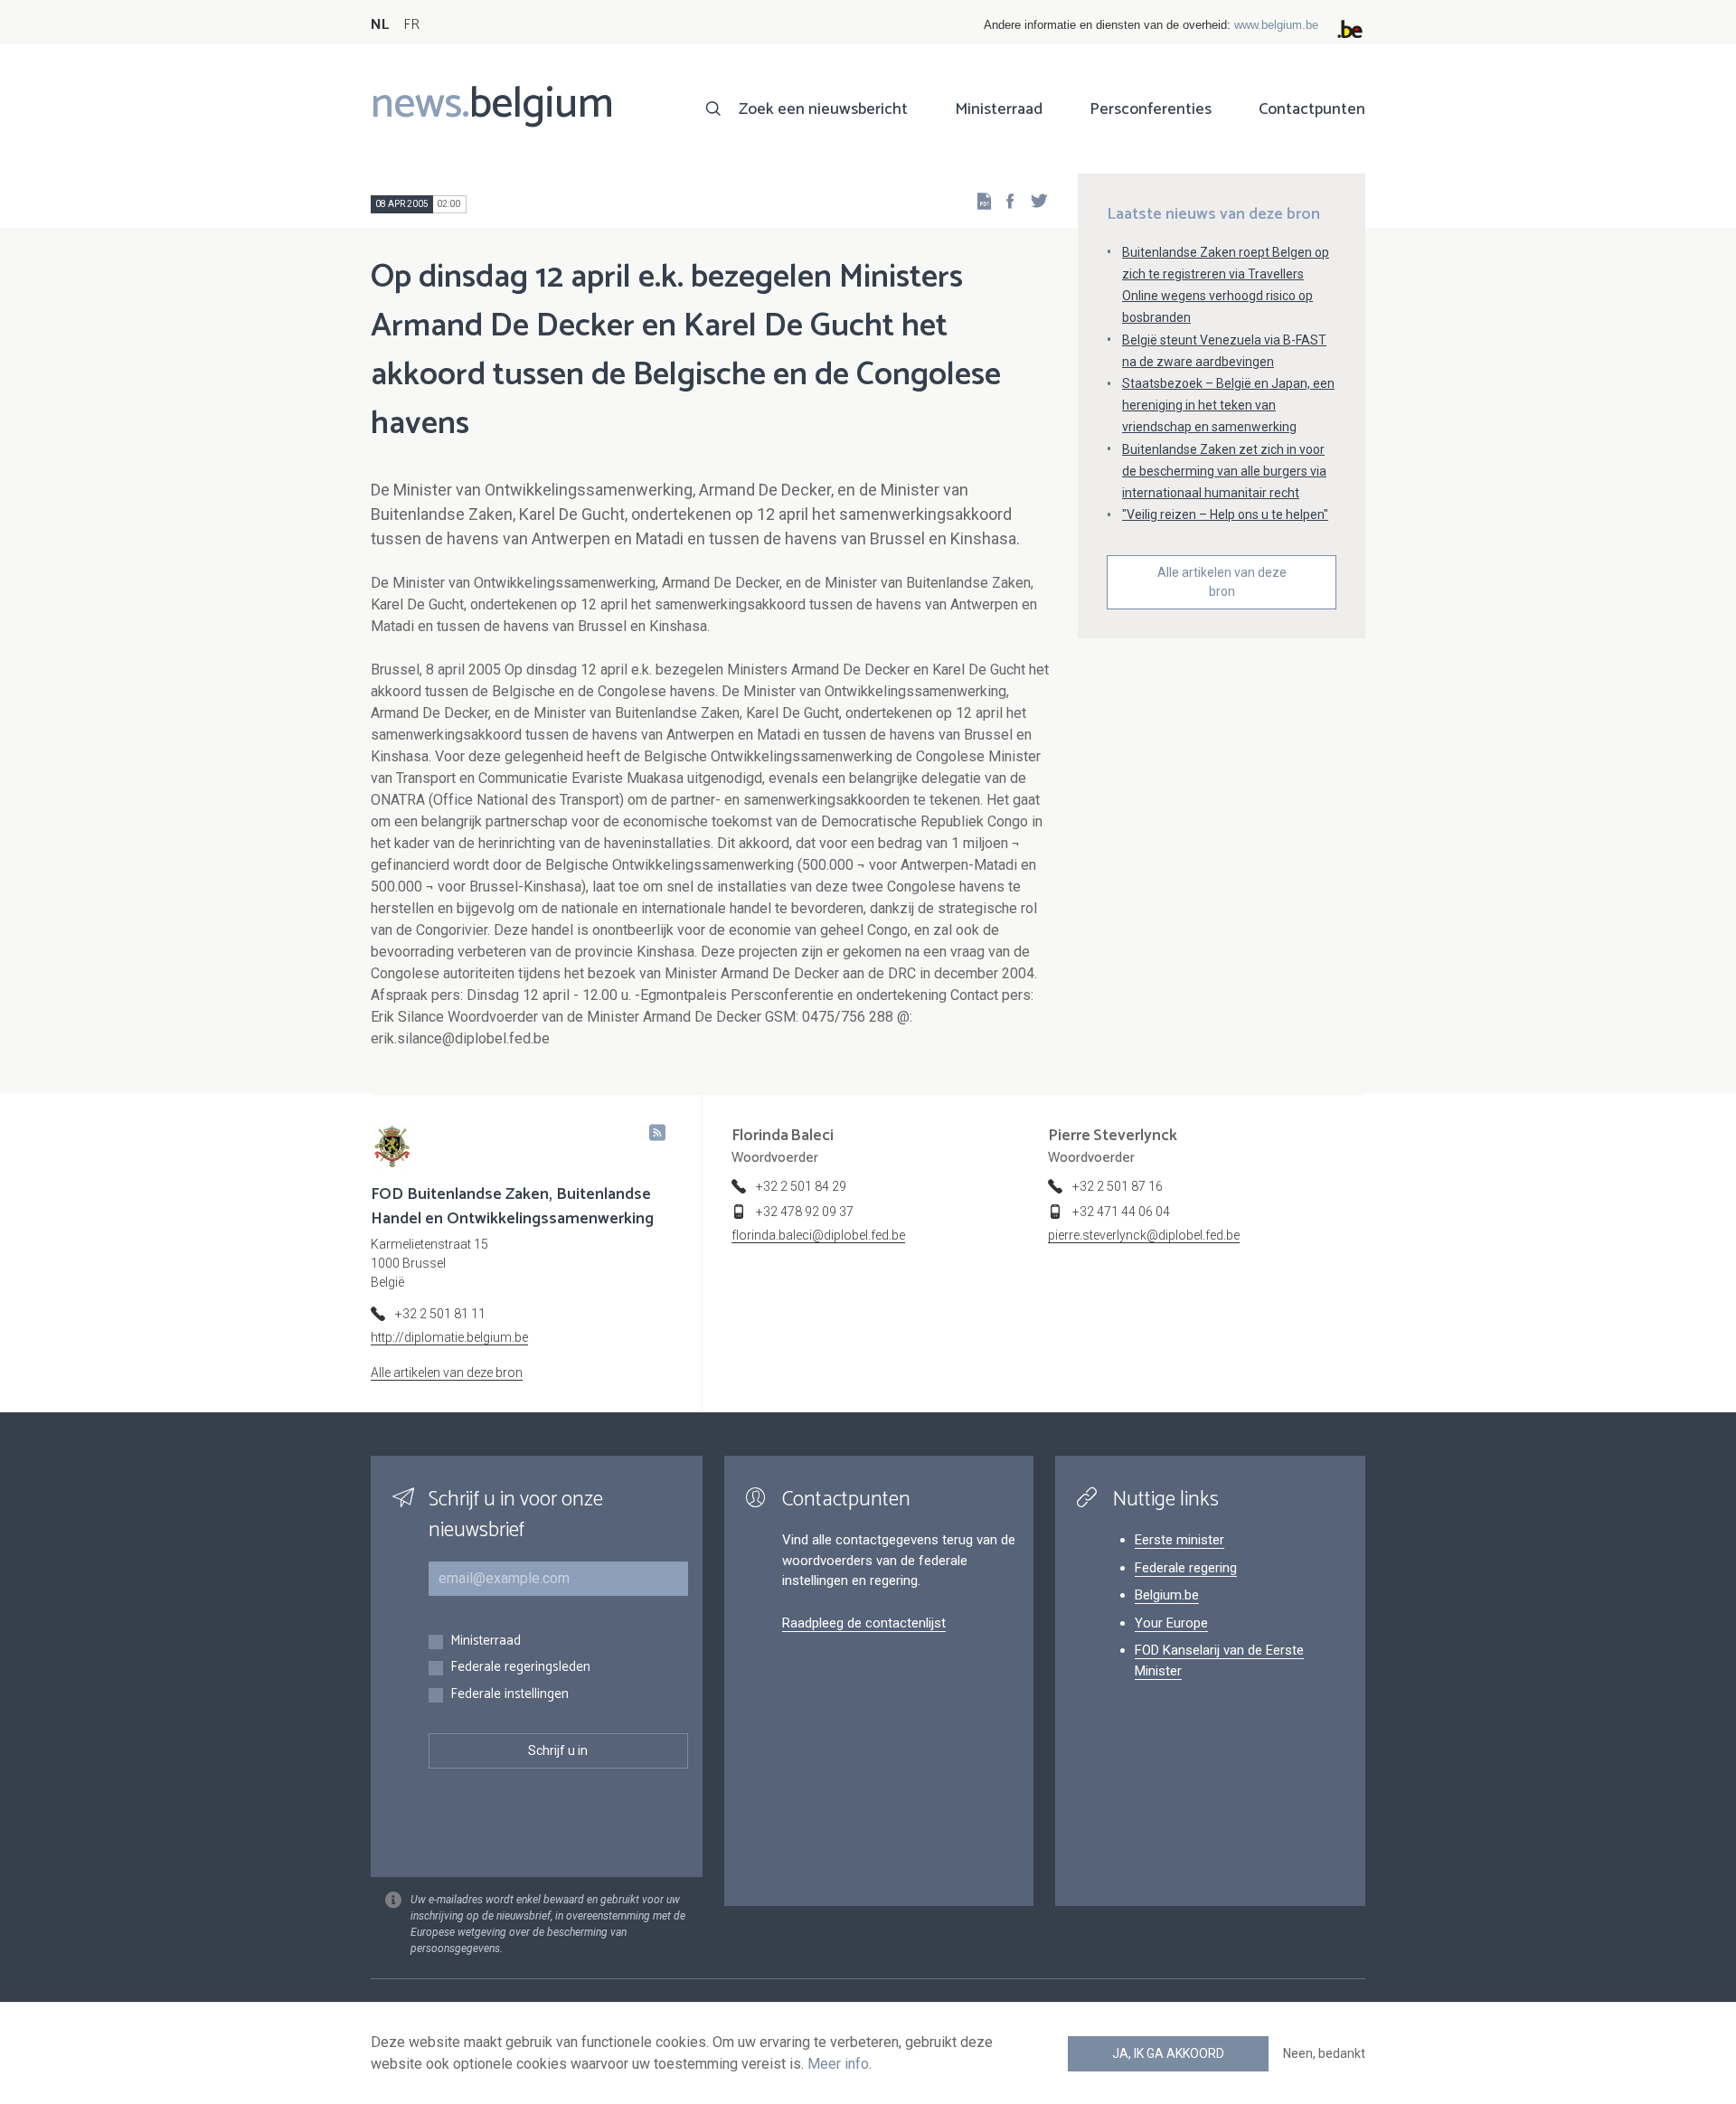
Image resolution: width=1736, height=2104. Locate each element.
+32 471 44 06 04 (1121, 1212)
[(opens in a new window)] (1005, 200)
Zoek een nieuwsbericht (823, 109)
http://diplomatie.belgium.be (449, 1337)
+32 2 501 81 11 (440, 1314)
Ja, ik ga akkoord (1168, 2053)
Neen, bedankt (1324, 2053)
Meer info (838, 2064)
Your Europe (1171, 1623)
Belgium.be (1167, 1595)
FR (411, 25)
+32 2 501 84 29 (801, 1186)
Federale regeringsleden (520, 1668)
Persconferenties (1151, 109)
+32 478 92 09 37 (805, 1212)
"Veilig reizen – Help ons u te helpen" (1225, 514)
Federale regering (1186, 1568)
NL (380, 25)
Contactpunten (1312, 109)
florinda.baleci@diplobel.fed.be (818, 1235)
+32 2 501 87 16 (1118, 1186)
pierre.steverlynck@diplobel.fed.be (1144, 1235)
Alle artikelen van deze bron (1222, 582)
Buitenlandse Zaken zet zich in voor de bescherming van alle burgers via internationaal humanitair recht (1224, 471)
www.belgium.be (1276, 25)
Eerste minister (1179, 1540)
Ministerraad (999, 109)
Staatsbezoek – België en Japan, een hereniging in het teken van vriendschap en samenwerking (1228, 405)
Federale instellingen (509, 1695)
